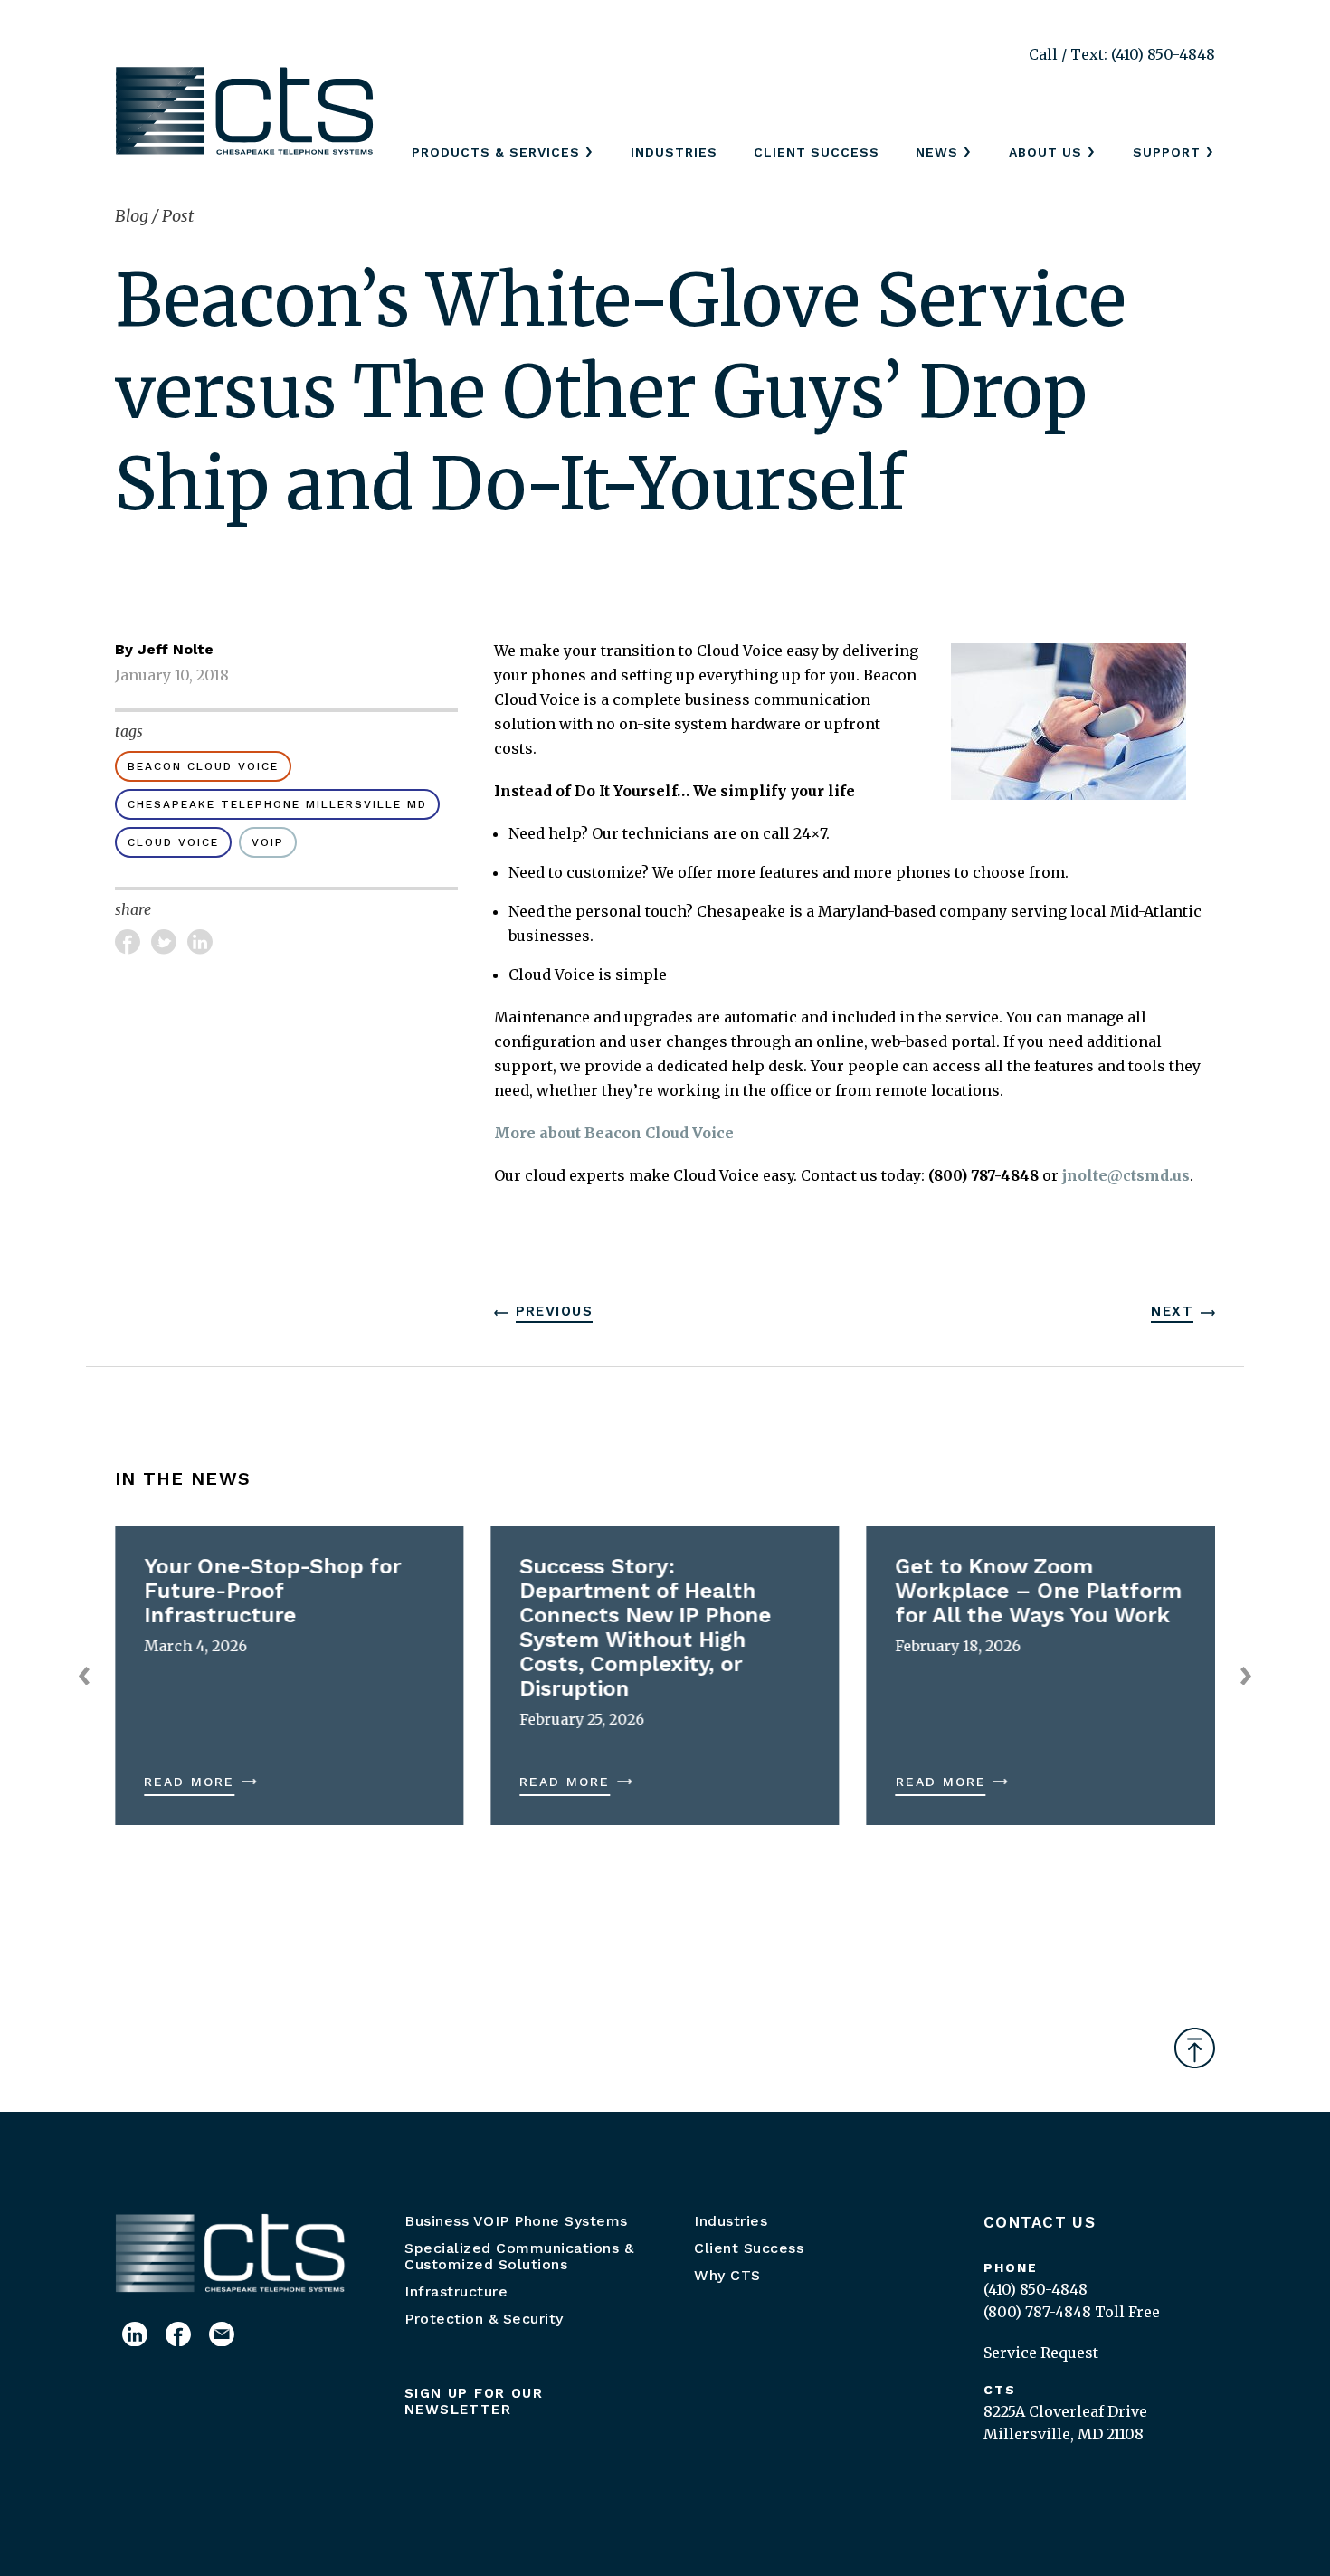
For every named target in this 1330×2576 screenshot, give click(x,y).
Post (178, 216)
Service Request (1041, 2353)
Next (1172, 1311)
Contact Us (1040, 2222)
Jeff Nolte (176, 649)
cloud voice (173, 842)
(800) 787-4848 (1037, 2312)
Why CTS (727, 2275)
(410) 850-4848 (1035, 2289)
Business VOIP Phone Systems (516, 2221)
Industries (674, 152)
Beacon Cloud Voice (203, 766)
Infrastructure (456, 2291)
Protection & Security (484, 2319)
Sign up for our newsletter (474, 2401)
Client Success (817, 152)
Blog (133, 216)
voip (268, 842)
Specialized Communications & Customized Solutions (519, 2256)
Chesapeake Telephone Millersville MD (277, 804)
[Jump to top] (1195, 2048)
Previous (554, 1311)
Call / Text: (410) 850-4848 (1122, 54)
